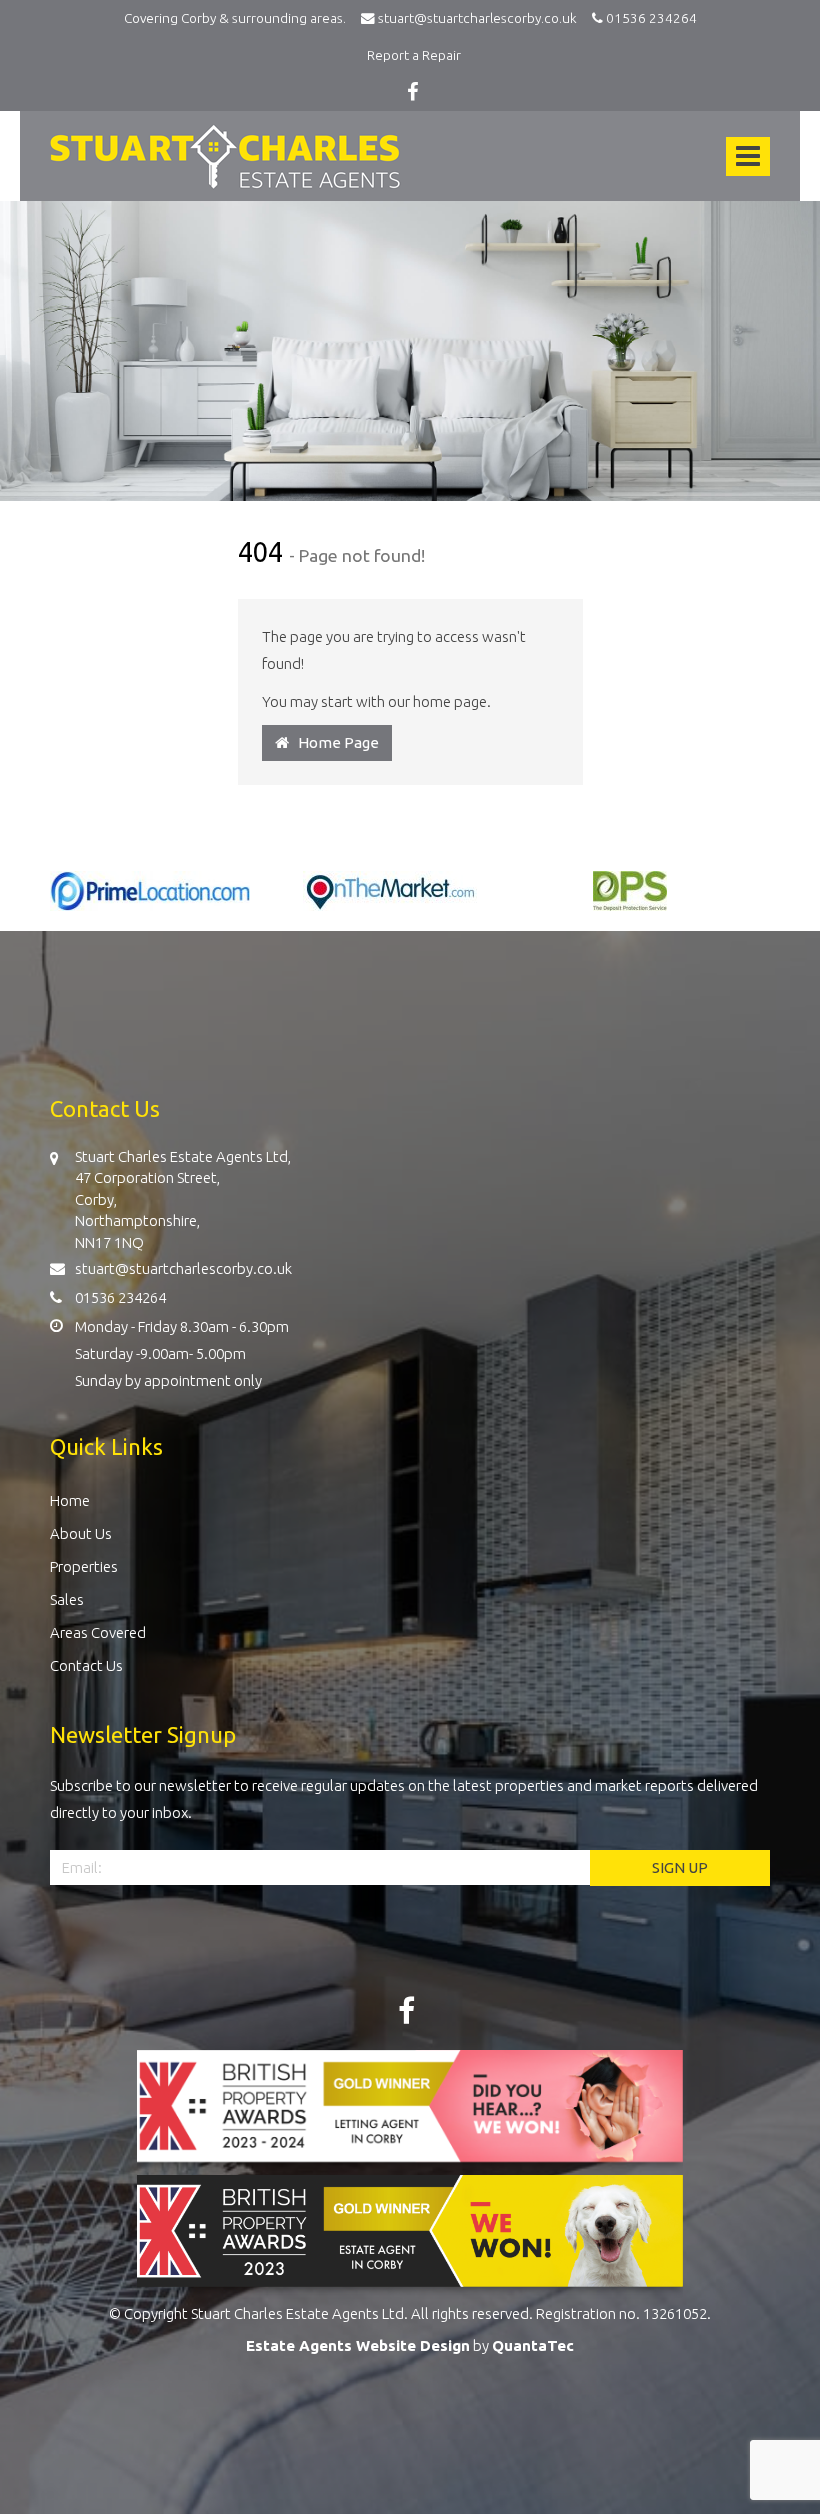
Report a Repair (414, 55)
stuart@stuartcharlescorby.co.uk (480, 18)
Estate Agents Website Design (358, 2345)
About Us (81, 1533)
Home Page (334, 742)
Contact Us (86, 1665)
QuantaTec (533, 2345)
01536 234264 (650, 18)
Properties (84, 1566)
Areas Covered (98, 1632)
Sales (67, 1599)
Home (70, 1500)
